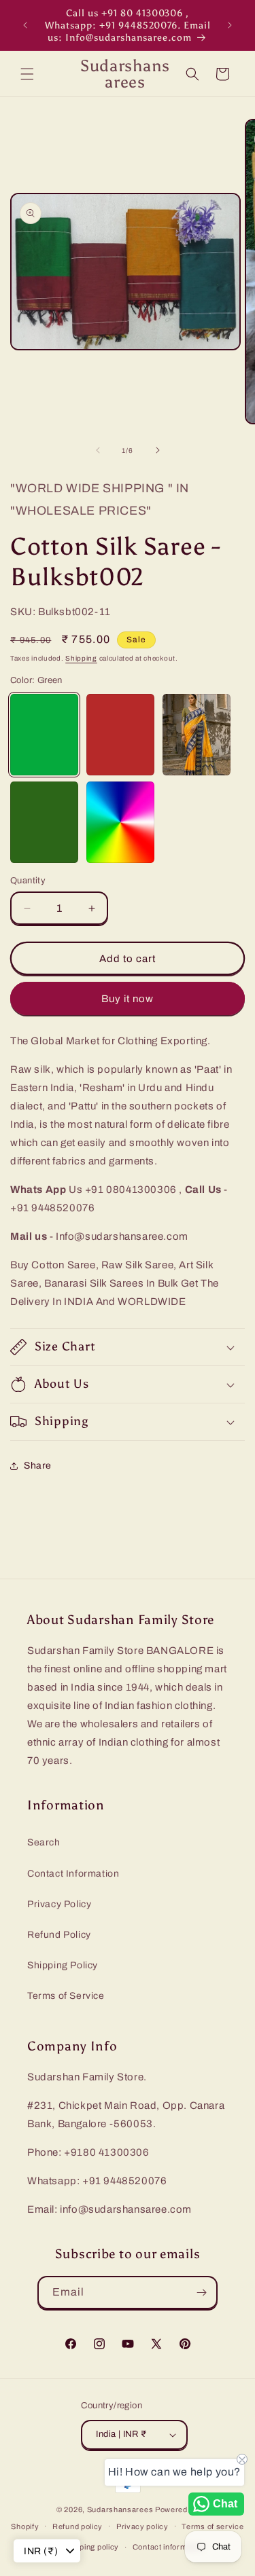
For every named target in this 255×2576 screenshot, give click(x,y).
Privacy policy (142, 2526)
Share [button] (38, 1466)
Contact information (169, 2547)
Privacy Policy (59, 1904)
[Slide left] (98, 450)
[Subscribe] (201, 2293)
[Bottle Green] (44, 822)
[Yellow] (197, 735)
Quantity (28, 881)
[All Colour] (120, 822)
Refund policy (78, 2526)
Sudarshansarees (120, 2509)
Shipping (81, 658)
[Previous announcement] (25, 25)
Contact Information (73, 1874)
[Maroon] (120, 735)
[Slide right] (158, 450)
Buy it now (128, 999)
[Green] (44, 735)
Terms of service (213, 2526)
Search (44, 1842)
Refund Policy (59, 1935)
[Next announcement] (230, 25)
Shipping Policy (63, 1965)
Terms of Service (66, 1996)
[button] (27, 74)
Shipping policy (92, 2547)
